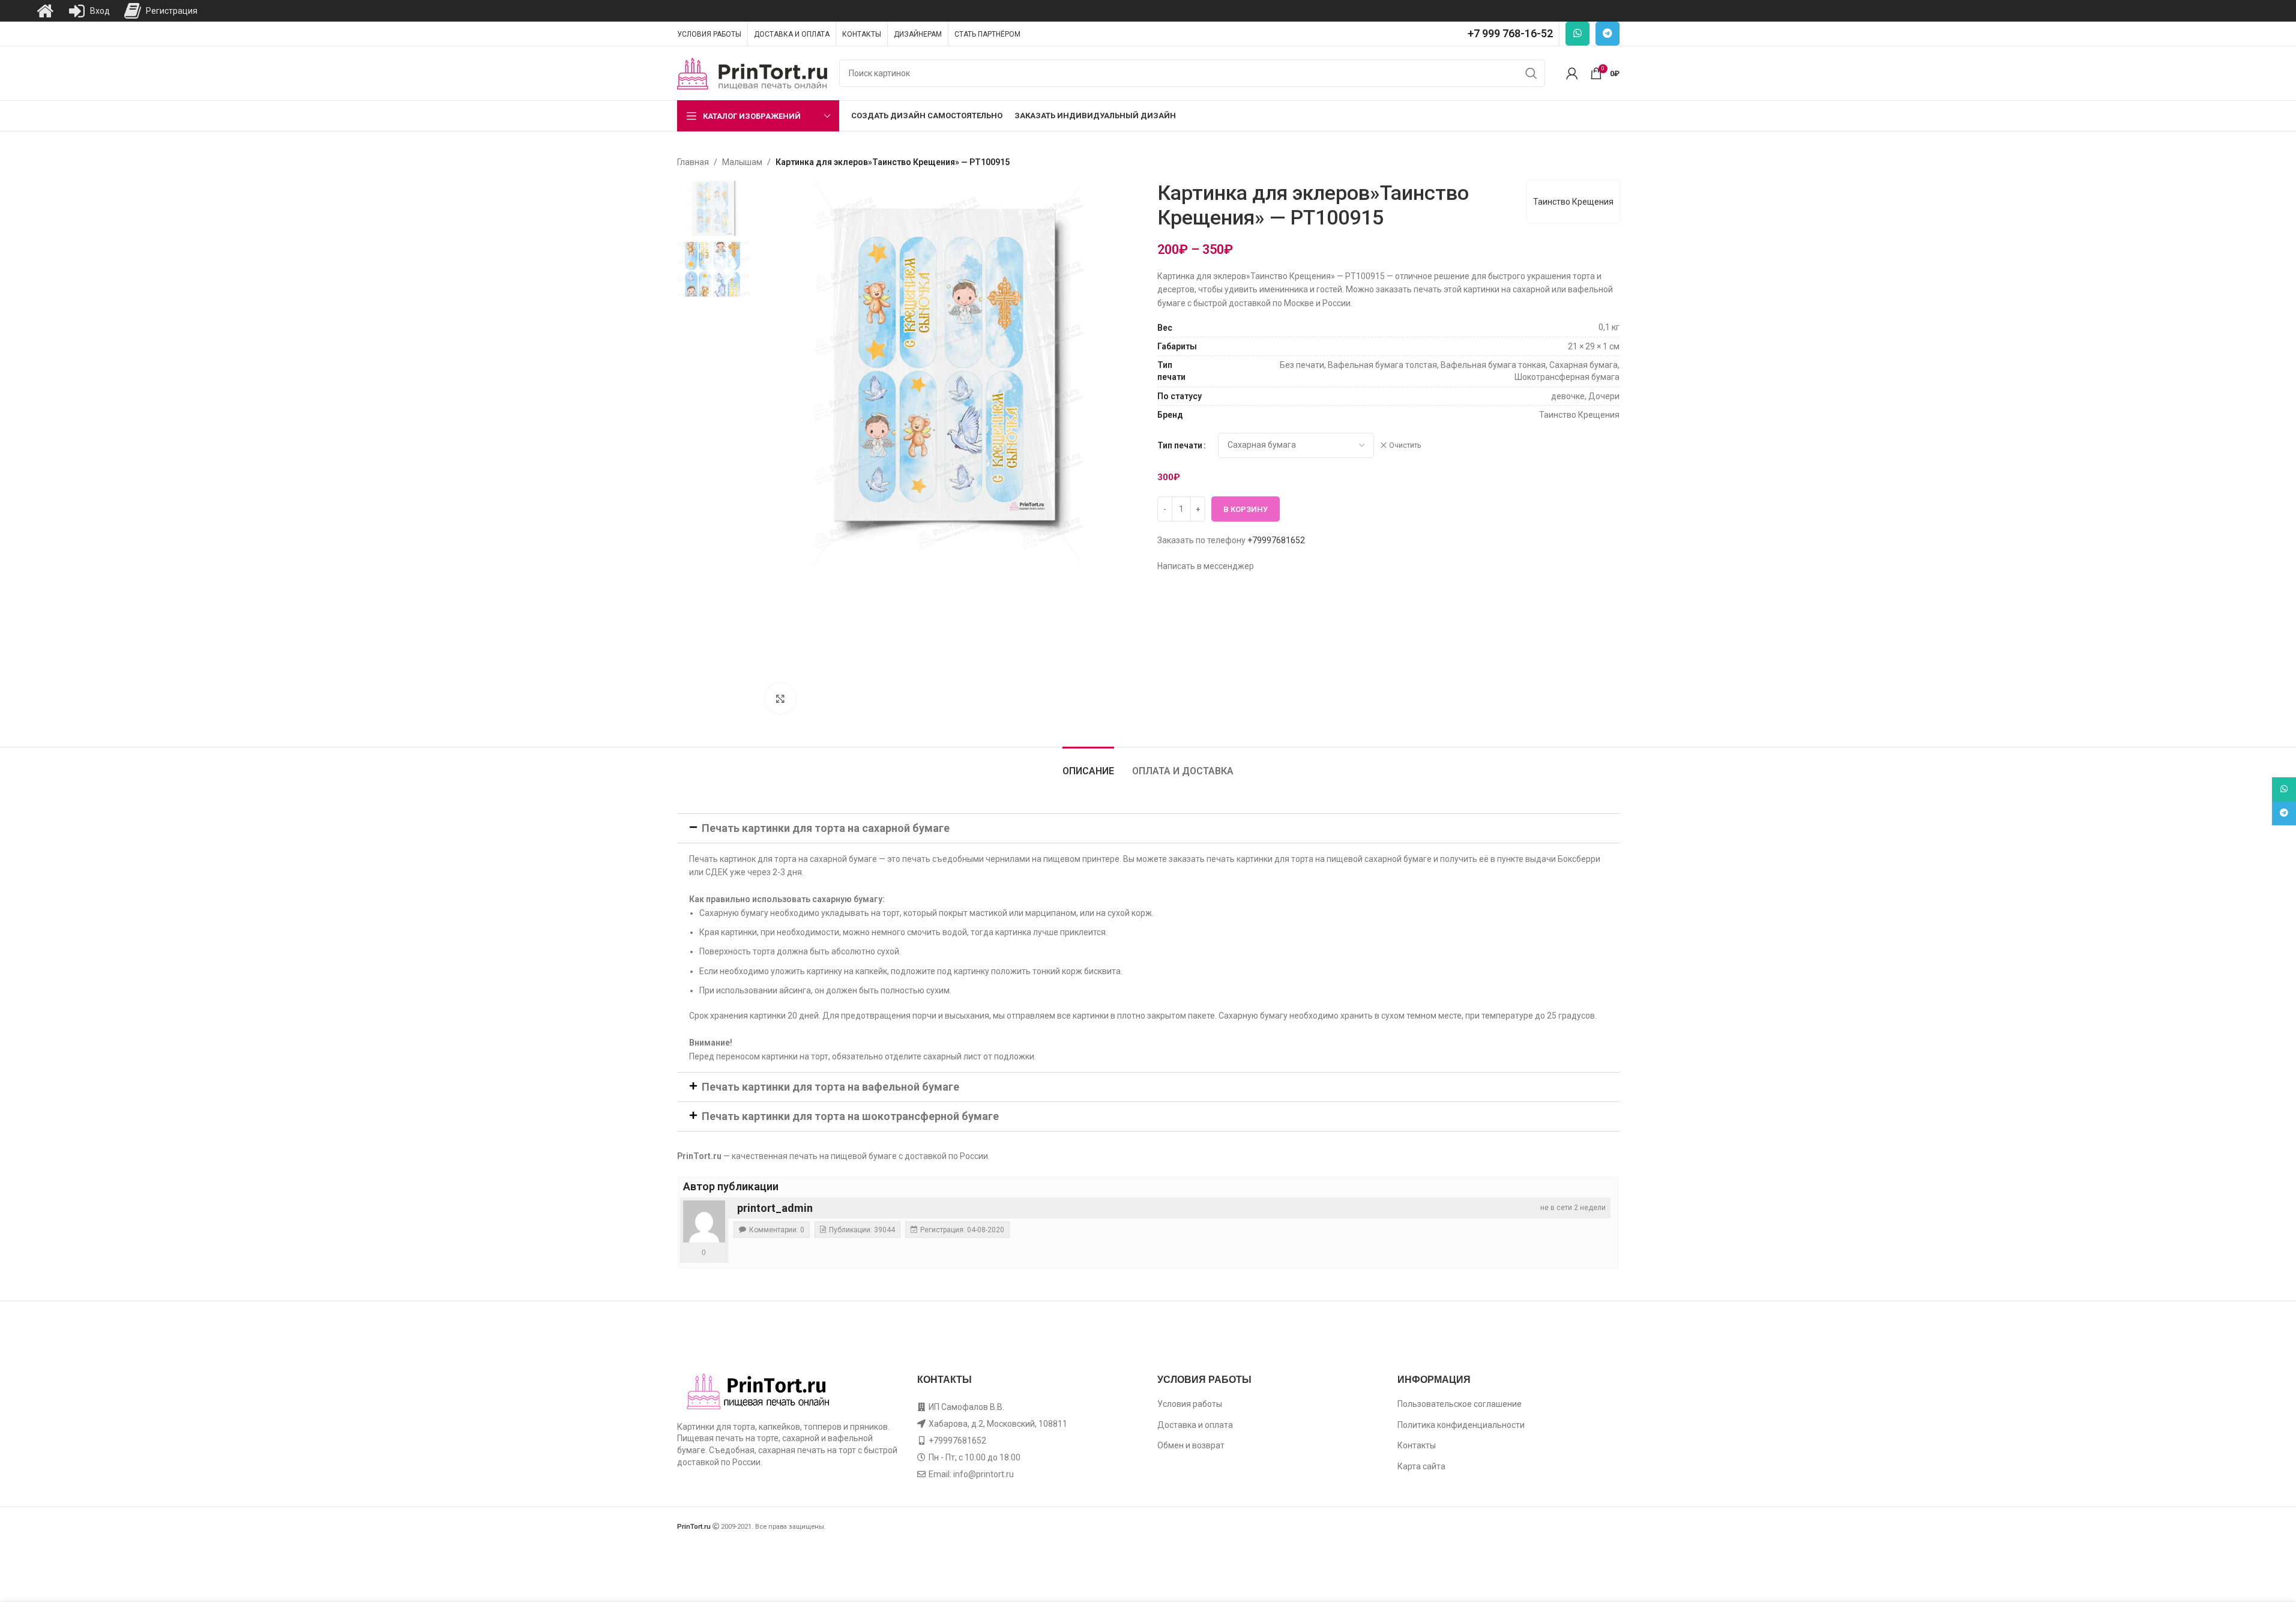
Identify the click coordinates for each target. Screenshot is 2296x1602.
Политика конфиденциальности (1461, 1425)
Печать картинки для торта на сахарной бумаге (826, 828)
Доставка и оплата (1195, 1425)
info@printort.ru (984, 1474)
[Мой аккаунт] (1572, 73)
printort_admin (775, 1208)
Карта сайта (1421, 1466)
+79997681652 (1276, 540)
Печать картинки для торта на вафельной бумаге (830, 1087)
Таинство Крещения (1573, 202)
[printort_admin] (704, 1221)
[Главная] (45, 11)
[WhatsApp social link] (1577, 34)
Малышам (742, 162)
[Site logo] (752, 73)
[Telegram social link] (1608, 34)
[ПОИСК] (1531, 73)
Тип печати (1180, 445)
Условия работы (1190, 1404)
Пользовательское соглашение (1460, 1404)
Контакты (1417, 1445)
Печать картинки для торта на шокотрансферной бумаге (850, 1116)
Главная (693, 162)
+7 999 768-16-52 (1510, 33)
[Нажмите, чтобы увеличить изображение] (780, 698)
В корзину (1246, 509)
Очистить (1405, 445)
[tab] (1088, 765)
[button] (1148, 828)
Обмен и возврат (1191, 1445)
